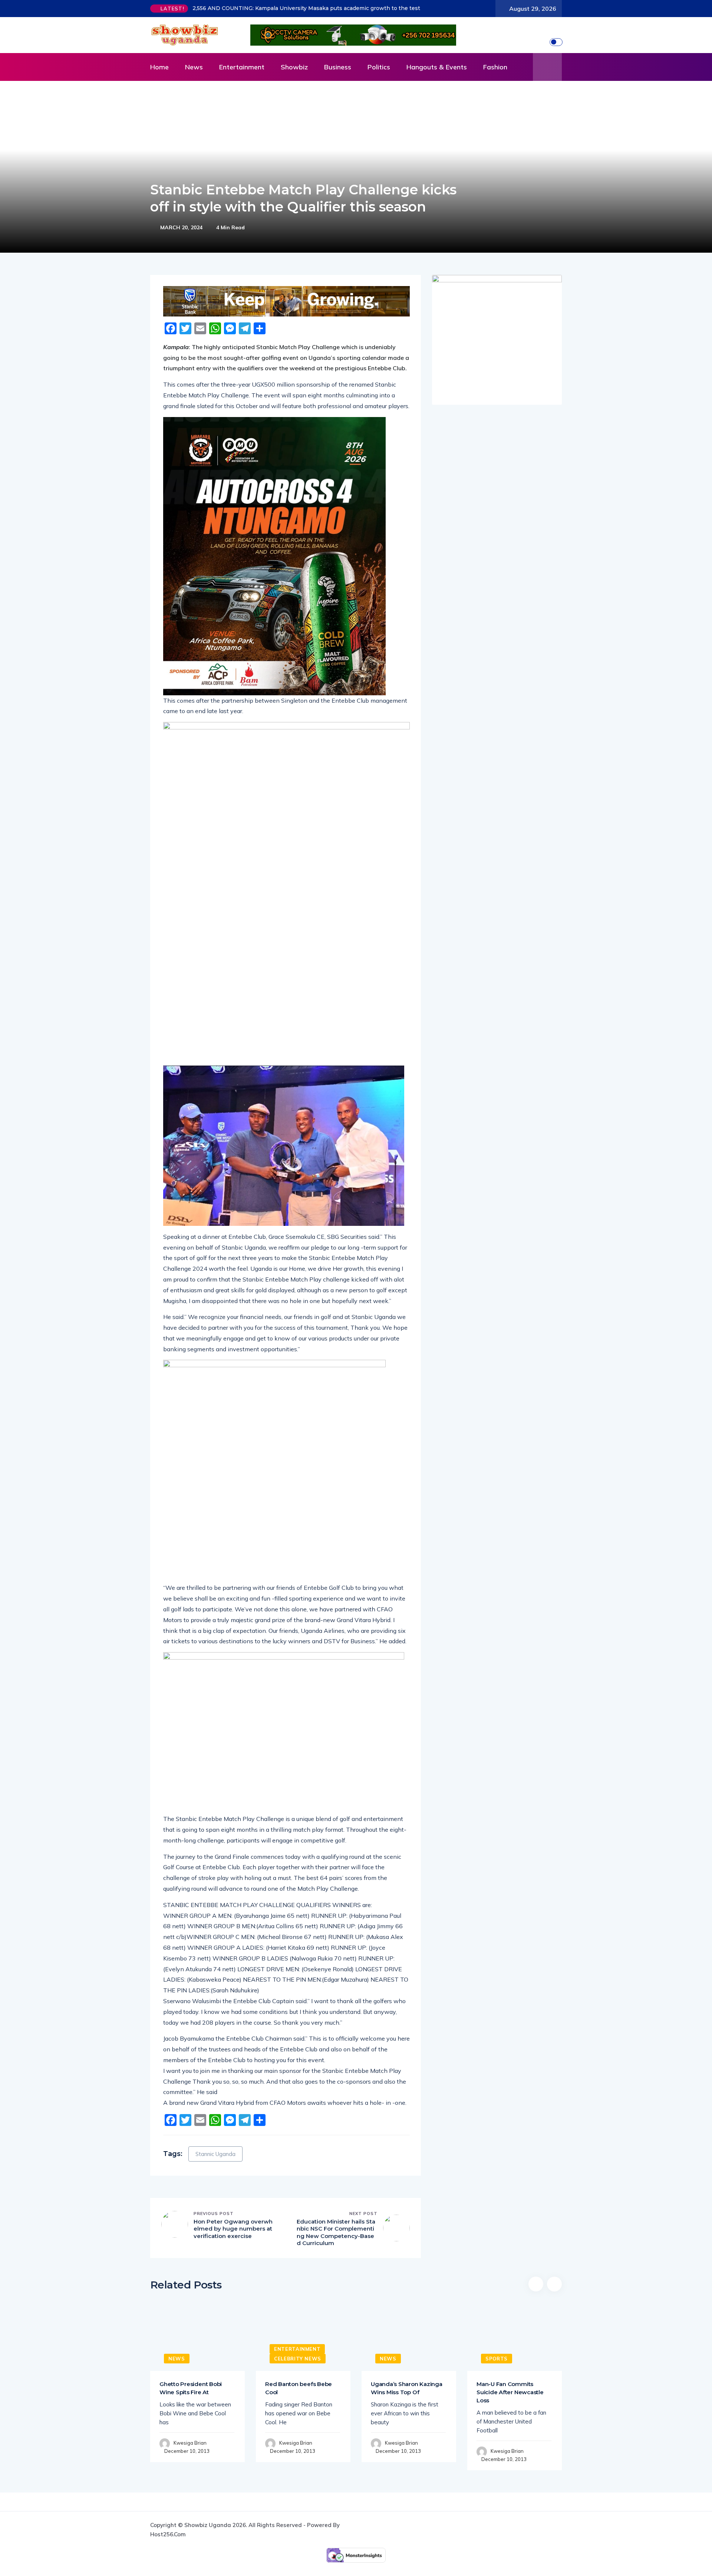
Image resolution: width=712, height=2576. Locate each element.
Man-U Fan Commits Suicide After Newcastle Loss (510, 2392)
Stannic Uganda (215, 2154)
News (194, 67)
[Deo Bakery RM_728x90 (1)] (286, 301)
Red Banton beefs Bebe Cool (299, 2388)
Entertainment (242, 67)
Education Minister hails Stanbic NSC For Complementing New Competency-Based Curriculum (336, 2232)
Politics (379, 67)
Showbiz (294, 67)
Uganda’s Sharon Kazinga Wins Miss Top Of (407, 2388)
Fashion (495, 67)
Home (159, 67)
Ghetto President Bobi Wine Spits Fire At (191, 2388)
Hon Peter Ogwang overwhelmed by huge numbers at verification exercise (233, 2229)
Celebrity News (298, 2359)
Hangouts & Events (437, 67)
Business (338, 67)
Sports (497, 2359)
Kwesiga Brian (190, 2443)
